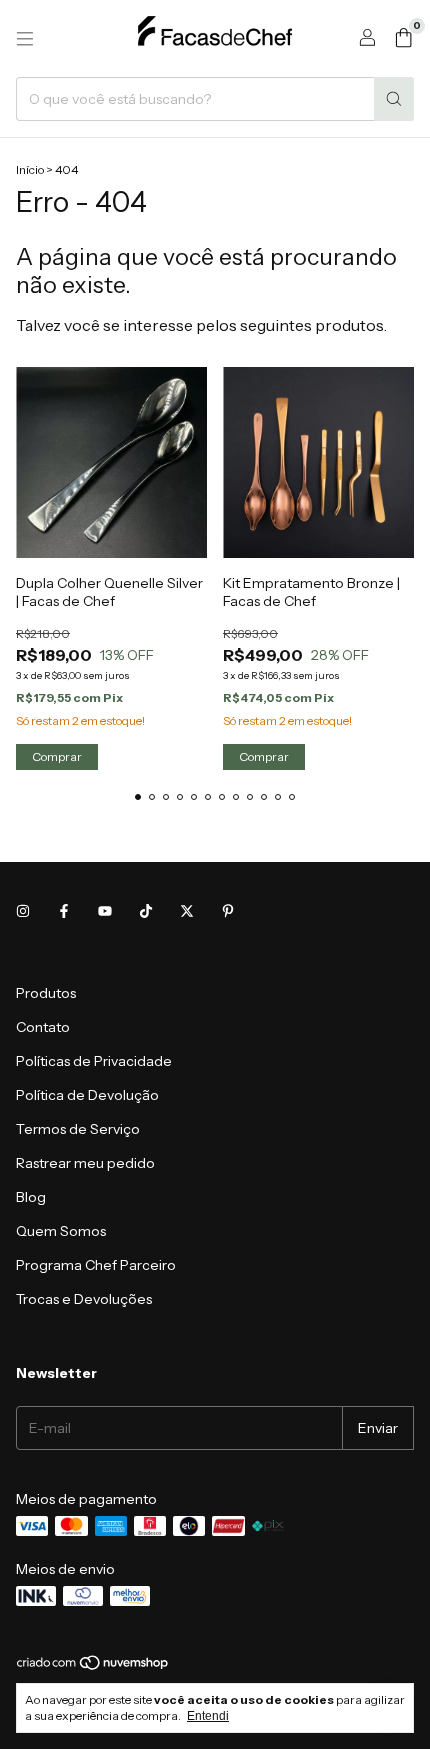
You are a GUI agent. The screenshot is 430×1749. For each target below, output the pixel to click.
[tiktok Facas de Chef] (146, 911)
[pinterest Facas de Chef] (228, 911)
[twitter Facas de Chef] (187, 911)
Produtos (46, 993)
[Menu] (25, 39)
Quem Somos (61, 1231)
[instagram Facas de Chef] (23, 911)
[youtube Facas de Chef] (105, 911)
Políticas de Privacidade (94, 1061)
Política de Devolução (87, 1095)
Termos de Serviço (78, 1129)
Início (30, 169)
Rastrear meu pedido (85, 1163)
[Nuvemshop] (93, 1666)
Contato (43, 1027)
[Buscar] (394, 99)
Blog (31, 1197)
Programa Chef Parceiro (96, 1265)
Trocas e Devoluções (84, 1299)
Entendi (208, 1716)
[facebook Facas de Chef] (64, 911)
